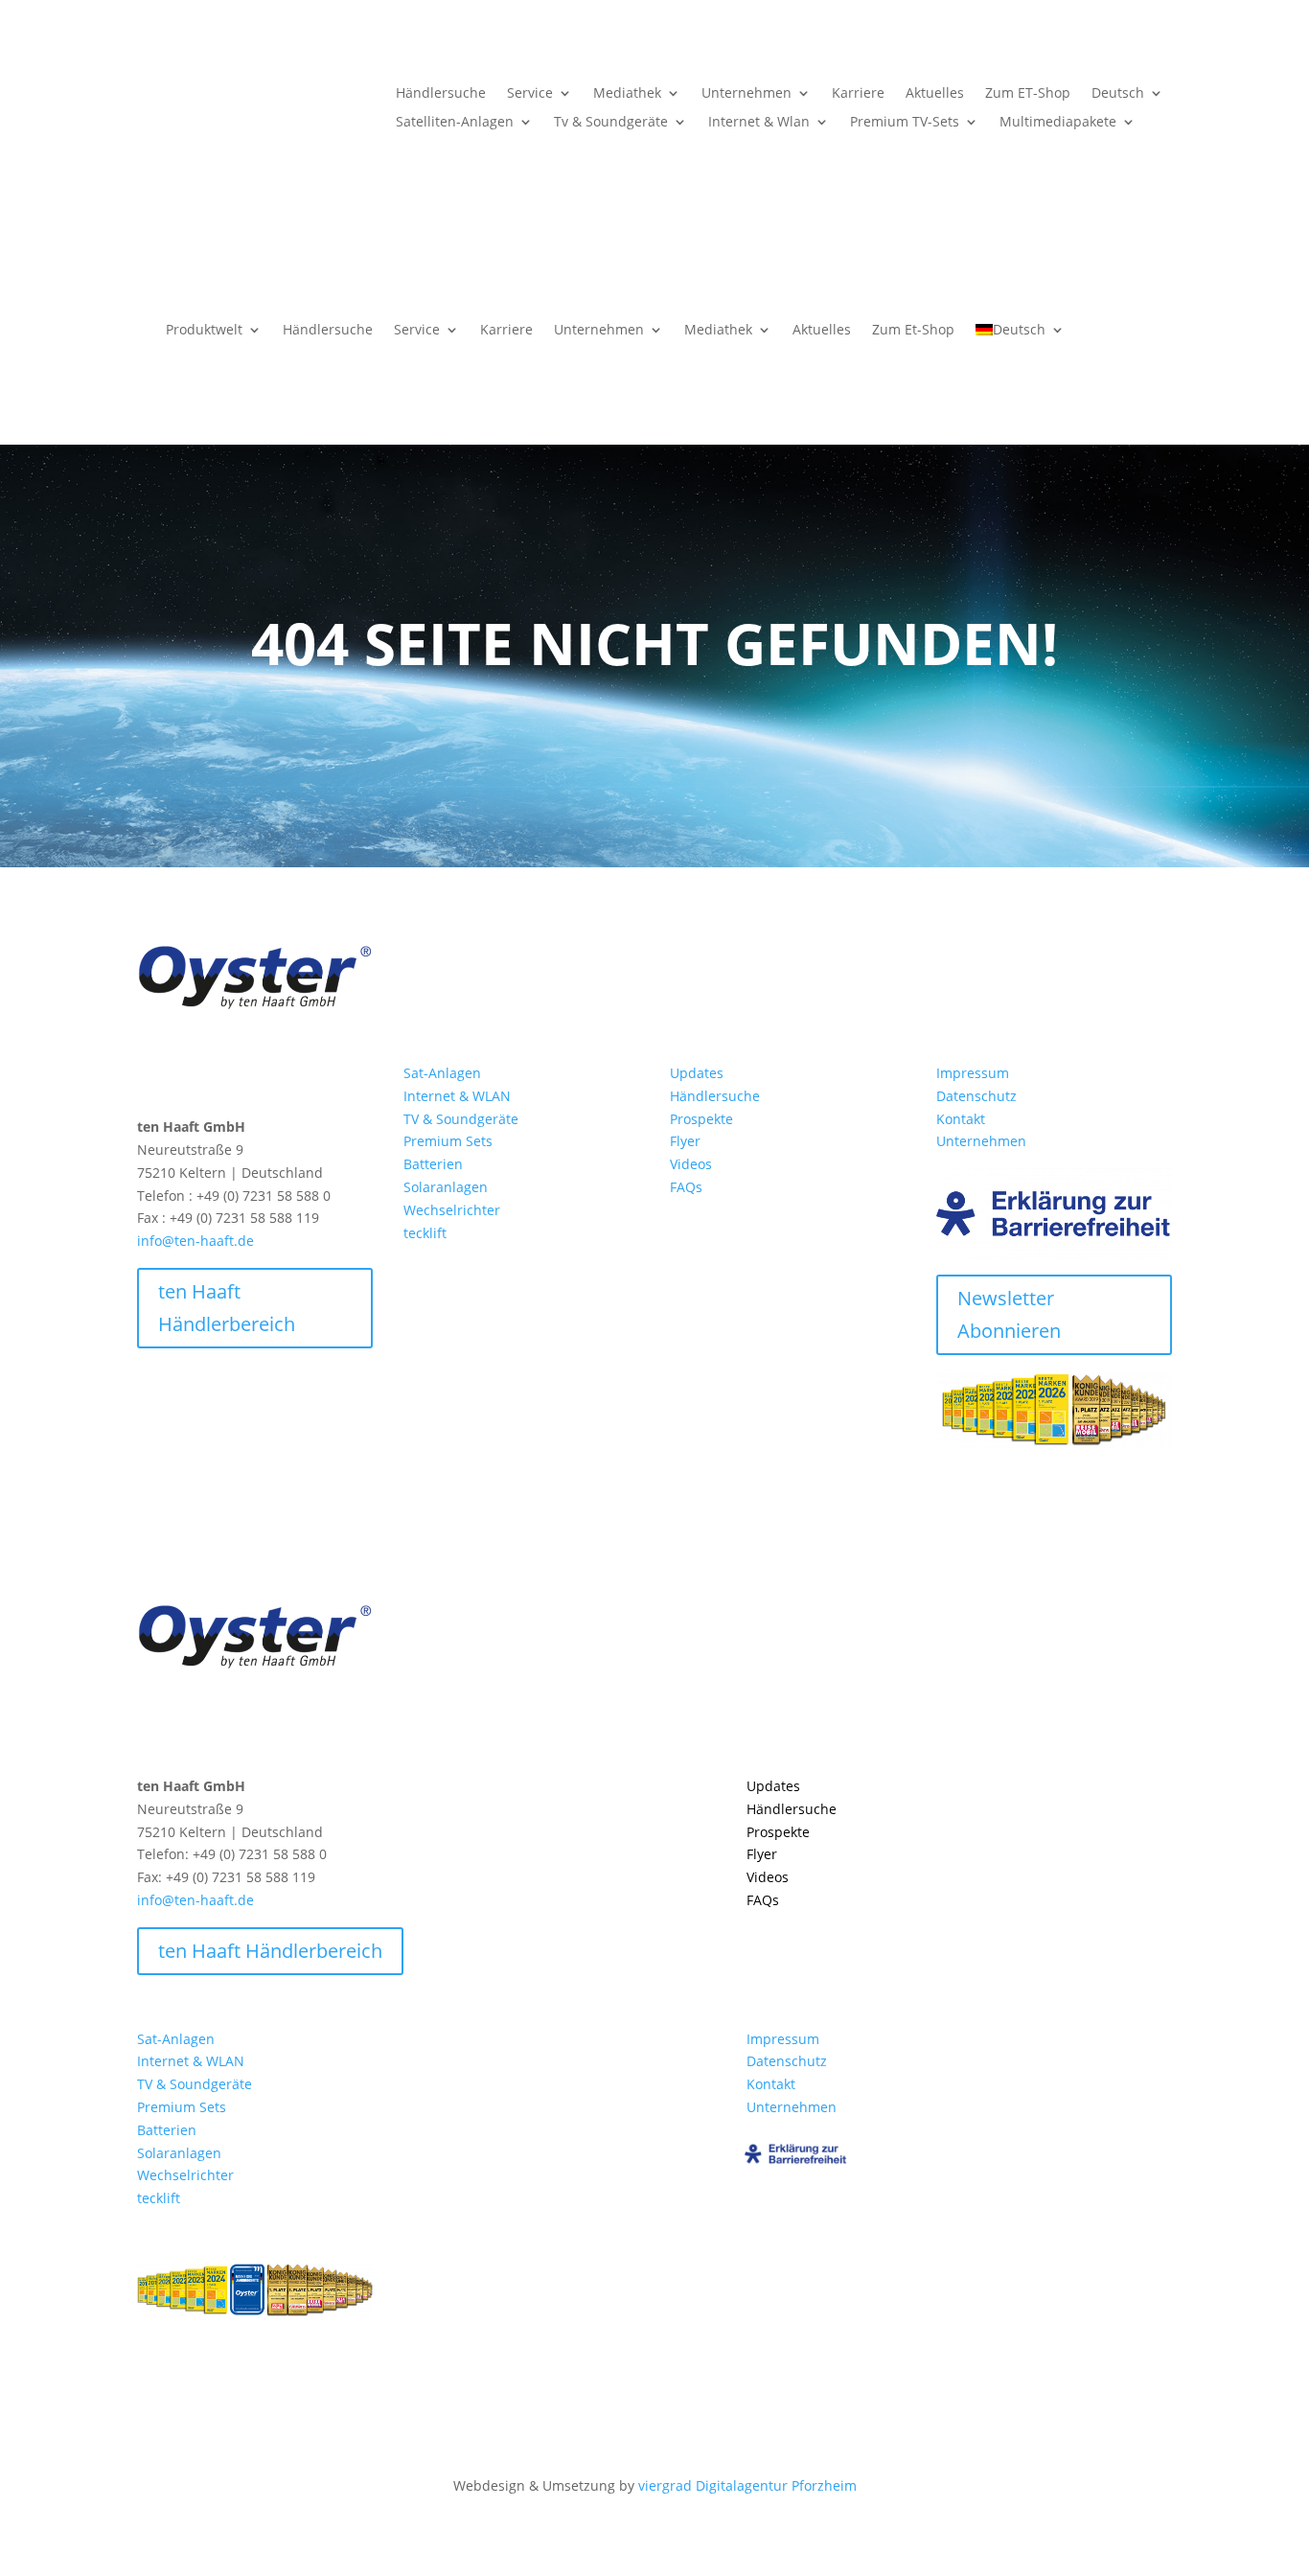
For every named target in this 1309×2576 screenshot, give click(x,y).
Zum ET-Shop (1028, 94)
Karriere (858, 94)
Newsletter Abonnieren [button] (1009, 1314)
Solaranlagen (446, 1187)
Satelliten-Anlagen (455, 123)
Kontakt (961, 1119)
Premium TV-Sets (905, 123)
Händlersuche (441, 94)
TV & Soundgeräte (461, 1119)
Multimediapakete (1058, 123)
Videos (691, 1164)
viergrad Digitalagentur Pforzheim (747, 2485)
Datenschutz (976, 1096)
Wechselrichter (452, 1210)
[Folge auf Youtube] (267, 1077)
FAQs (686, 1187)
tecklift (425, 1233)
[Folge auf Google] (229, 1077)
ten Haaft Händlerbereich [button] (227, 1308)
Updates (697, 1073)
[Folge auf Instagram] (152, 1077)
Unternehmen (746, 94)
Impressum (973, 1073)
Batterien (433, 1164)
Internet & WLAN (457, 1096)
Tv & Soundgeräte (611, 123)
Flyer (685, 1141)
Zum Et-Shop (913, 329)
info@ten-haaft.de (195, 1241)
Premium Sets (448, 1141)
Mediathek (627, 94)
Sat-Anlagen (442, 1073)
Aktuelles (935, 94)
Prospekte (701, 1119)
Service (530, 94)
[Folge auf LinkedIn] (191, 1077)
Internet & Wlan (759, 123)
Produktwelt (204, 329)
